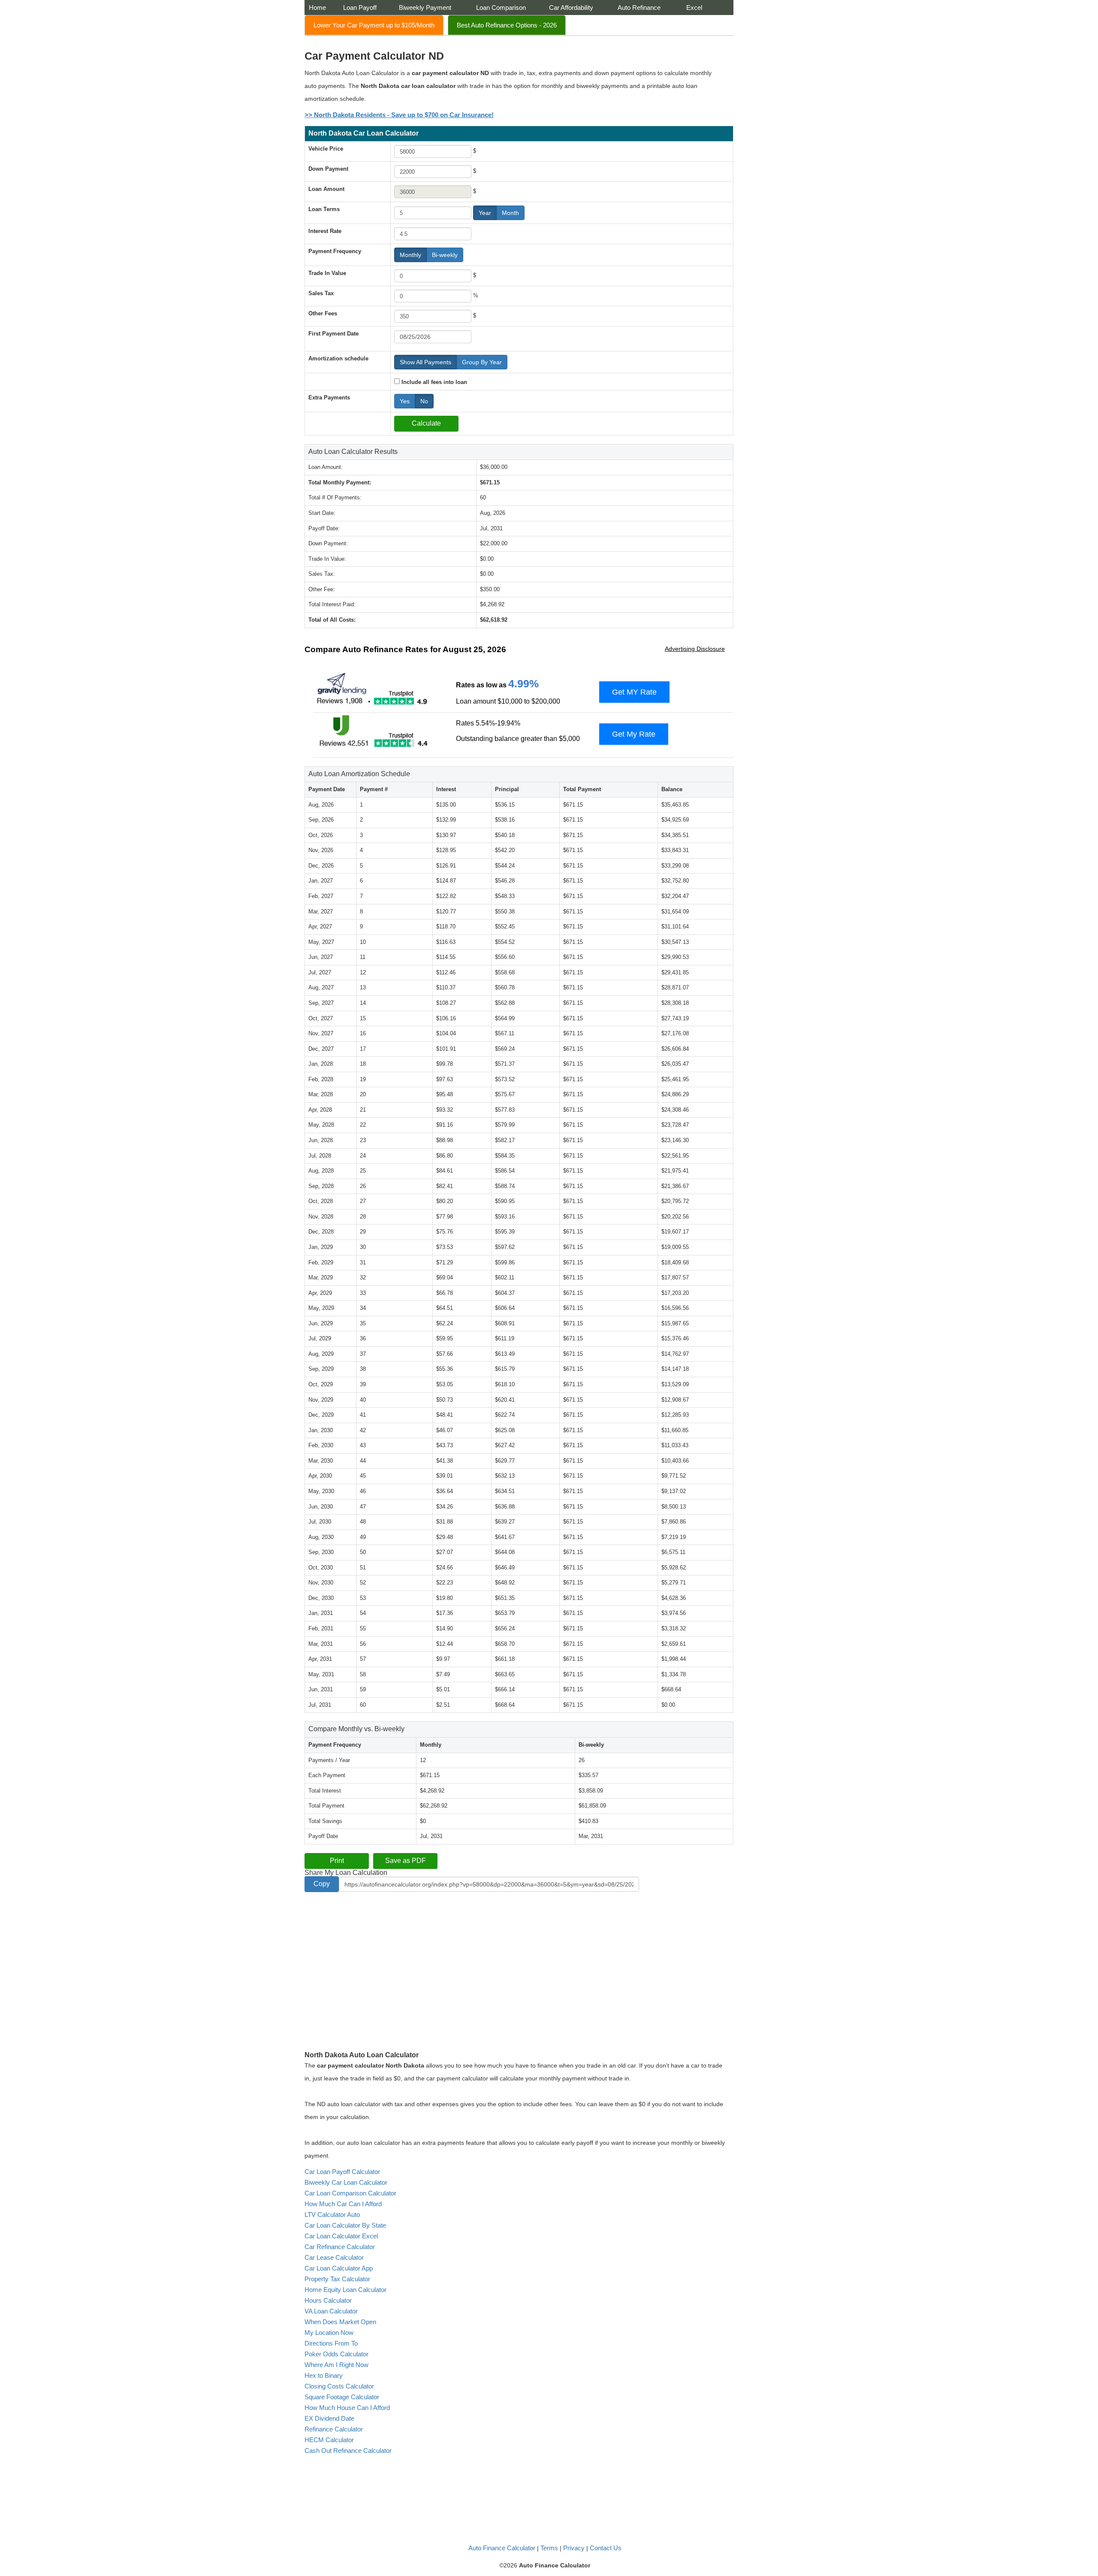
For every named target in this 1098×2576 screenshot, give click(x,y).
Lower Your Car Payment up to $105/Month (374, 25)
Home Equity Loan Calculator (345, 2290)
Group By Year (482, 362)
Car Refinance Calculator (340, 2247)
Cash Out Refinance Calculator (348, 2451)
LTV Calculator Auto (332, 2215)
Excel (694, 8)
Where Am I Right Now (336, 2365)
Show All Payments (425, 362)
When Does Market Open (340, 2322)
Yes (405, 401)
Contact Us (606, 2548)
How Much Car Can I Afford (343, 2204)
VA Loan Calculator (331, 2311)
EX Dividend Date (329, 2418)
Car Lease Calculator (334, 2257)
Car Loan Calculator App (339, 2268)
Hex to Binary (324, 2375)
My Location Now (329, 2333)
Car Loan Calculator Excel (341, 2236)
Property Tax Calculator (337, 2279)
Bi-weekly (445, 255)
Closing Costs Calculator (339, 2386)
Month (510, 213)
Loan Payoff (360, 8)
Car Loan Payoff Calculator (342, 2172)
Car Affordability (571, 8)
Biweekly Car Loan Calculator (346, 2182)
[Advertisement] (377, 1963)
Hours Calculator (328, 2300)
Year (485, 213)
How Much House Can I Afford (347, 2408)
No (424, 401)
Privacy (574, 2548)
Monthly (410, 255)
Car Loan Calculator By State (345, 2225)
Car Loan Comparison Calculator (350, 2193)
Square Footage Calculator (342, 2397)
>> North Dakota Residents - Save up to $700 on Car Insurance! (399, 115)
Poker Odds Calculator (336, 2354)
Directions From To (331, 2343)
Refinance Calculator (334, 2429)
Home (317, 8)
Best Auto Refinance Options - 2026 (507, 25)
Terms (549, 2548)
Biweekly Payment (425, 8)
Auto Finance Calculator (502, 2548)
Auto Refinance (639, 8)
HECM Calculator (329, 2440)
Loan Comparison (501, 8)
